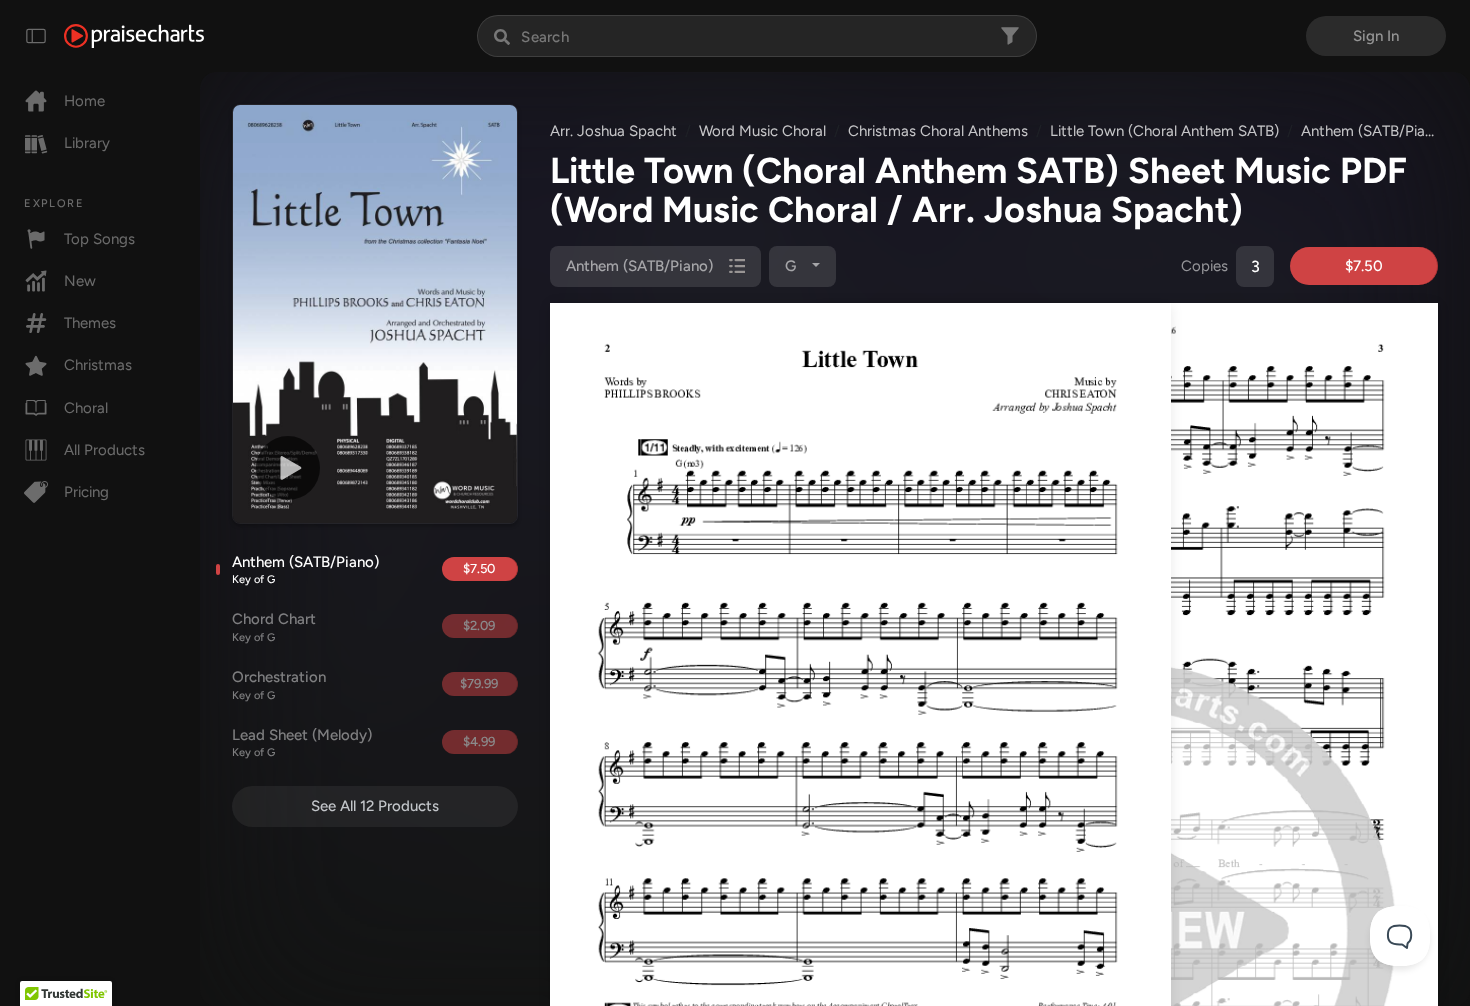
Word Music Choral (762, 131)
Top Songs (99, 239)
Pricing (86, 492)
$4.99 (479, 741)
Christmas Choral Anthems (938, 131)
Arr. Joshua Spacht (613, 131)
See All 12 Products (375, 806)
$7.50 (479, 568)
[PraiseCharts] (134, 36)
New (80, 281)
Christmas (98, 365)
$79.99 (479, 683)
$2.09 (479, 625)
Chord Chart (274, 627)
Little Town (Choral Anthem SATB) (1164, 131)
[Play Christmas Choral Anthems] (288, 468)
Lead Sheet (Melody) (302, 743)
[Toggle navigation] (36, 36)
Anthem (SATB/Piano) (305, 570)
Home (84, 101)
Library (87, 143)
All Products (104, 450)
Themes (90, 323)
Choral (86, 408)
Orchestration (279, 685)
